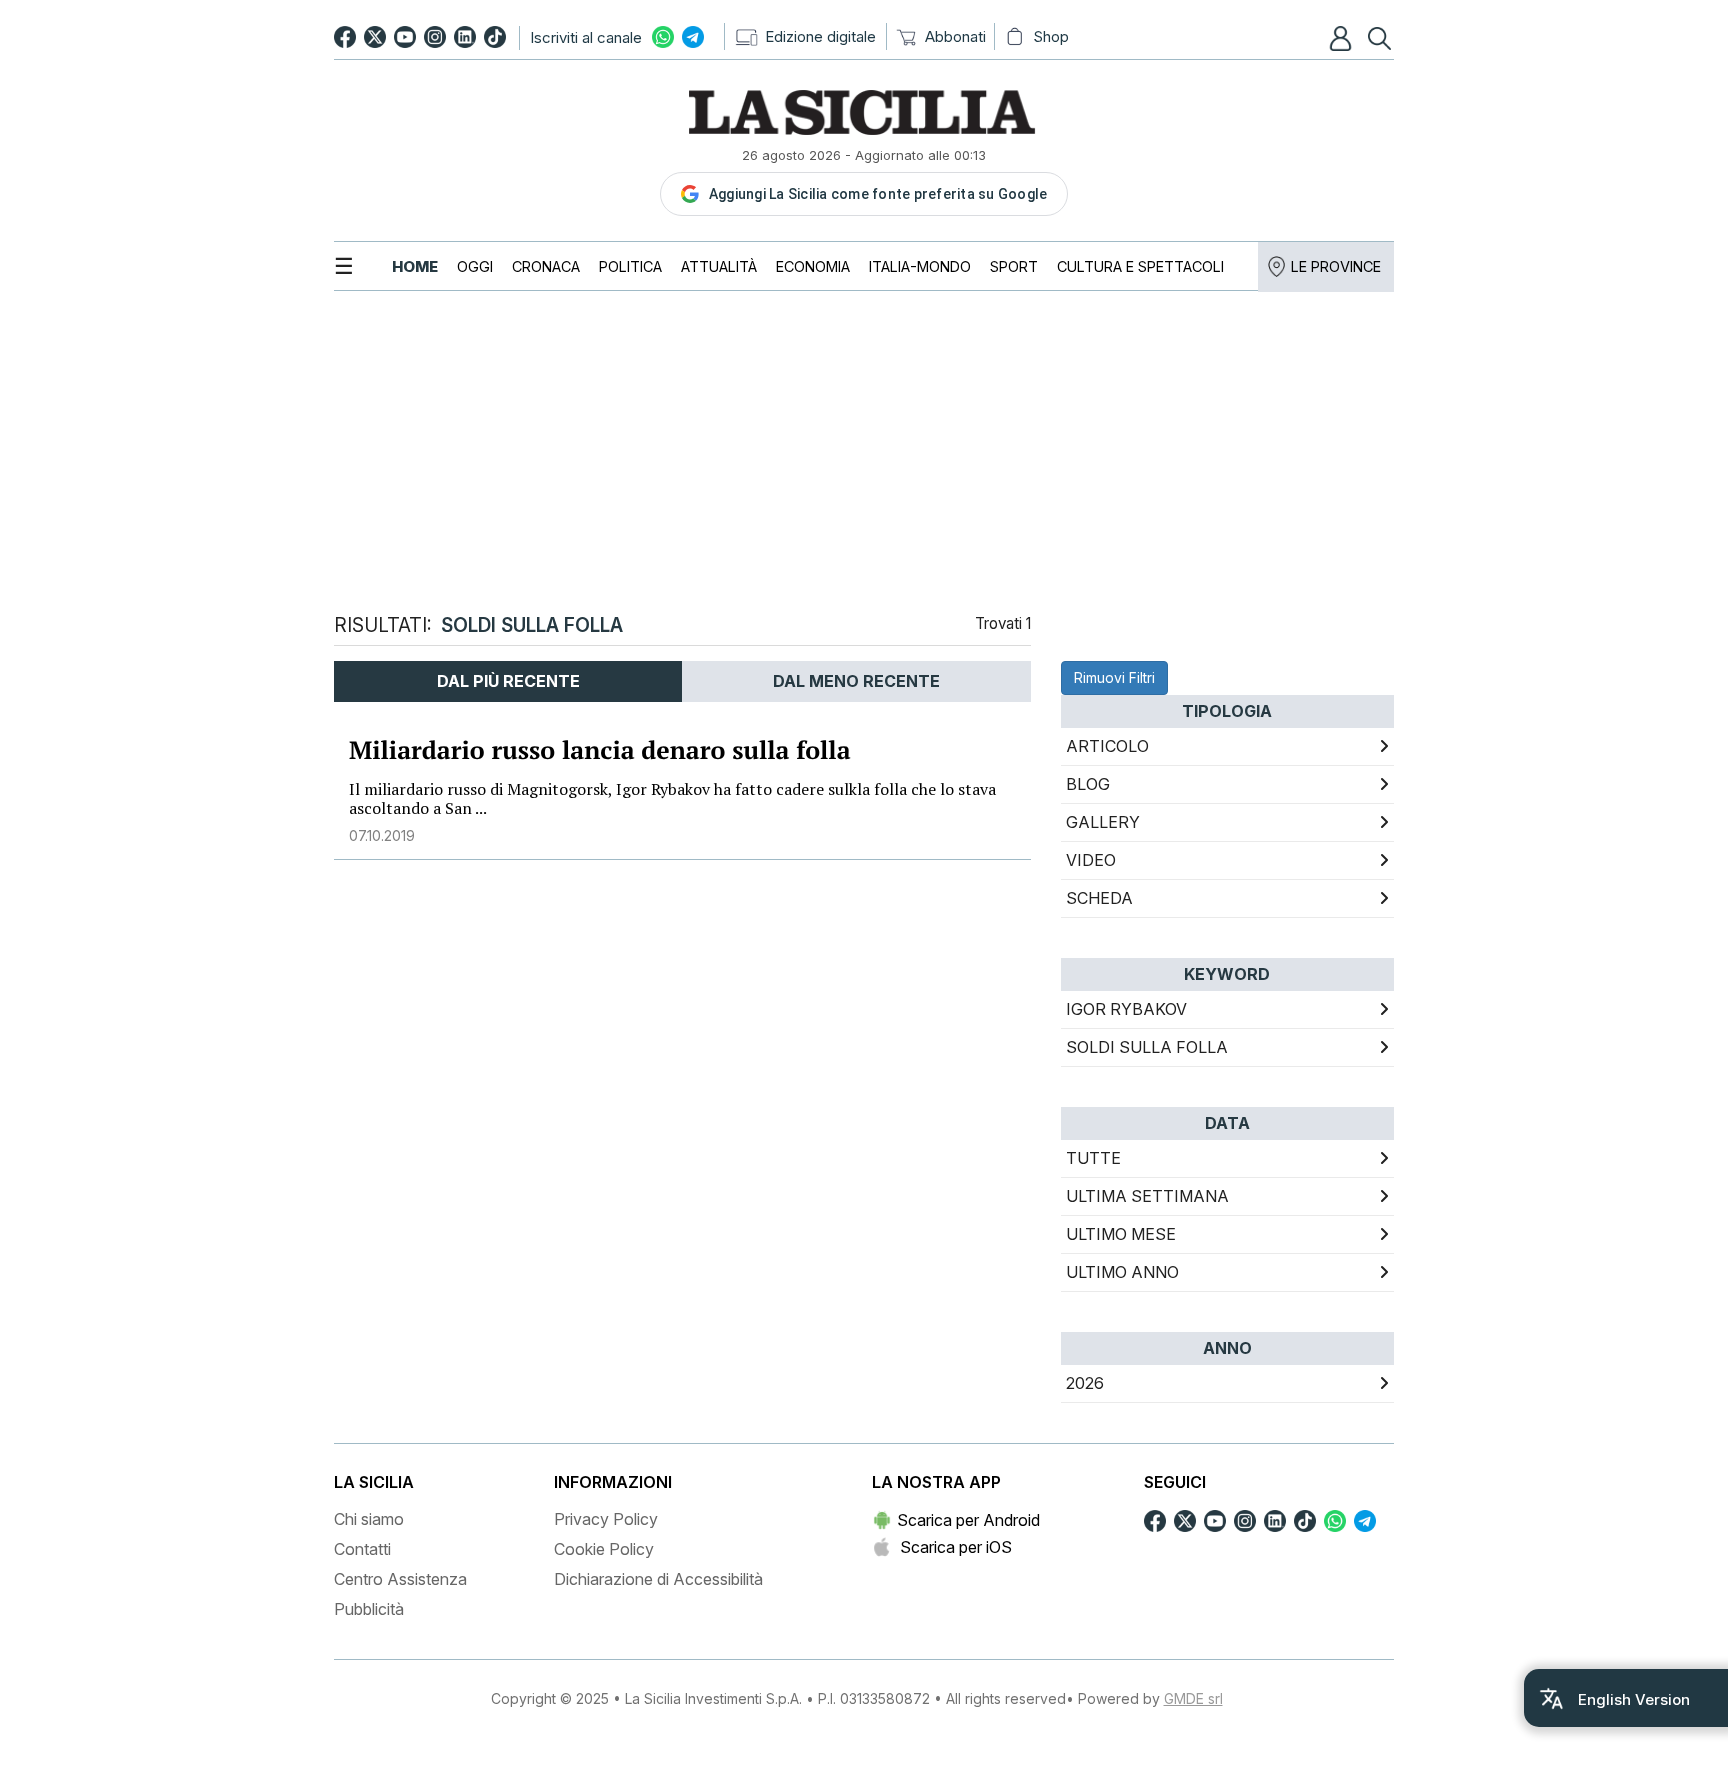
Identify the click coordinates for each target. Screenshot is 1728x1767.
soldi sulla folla (1147, 1047)
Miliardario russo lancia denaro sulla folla (600, 750)
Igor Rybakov (1126, 1009)
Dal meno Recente (856, 681)
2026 (1085, 1383)
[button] (1343, 38)
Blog (1088, 784)
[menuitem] (415, 266)
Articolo (1107, 746)
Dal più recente (508, 681)
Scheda (1099, 898)
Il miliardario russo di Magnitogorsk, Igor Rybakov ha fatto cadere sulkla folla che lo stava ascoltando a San (672, 798)
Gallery (1103, 822)
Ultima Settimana (1147, 1196)
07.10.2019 (382, 835)
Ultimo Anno (1122, 1272)
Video (1091, 860)
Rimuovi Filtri (1114, 677)
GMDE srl (1193, 1698)
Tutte (1093, 1158)
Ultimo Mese (1121, 1234)
